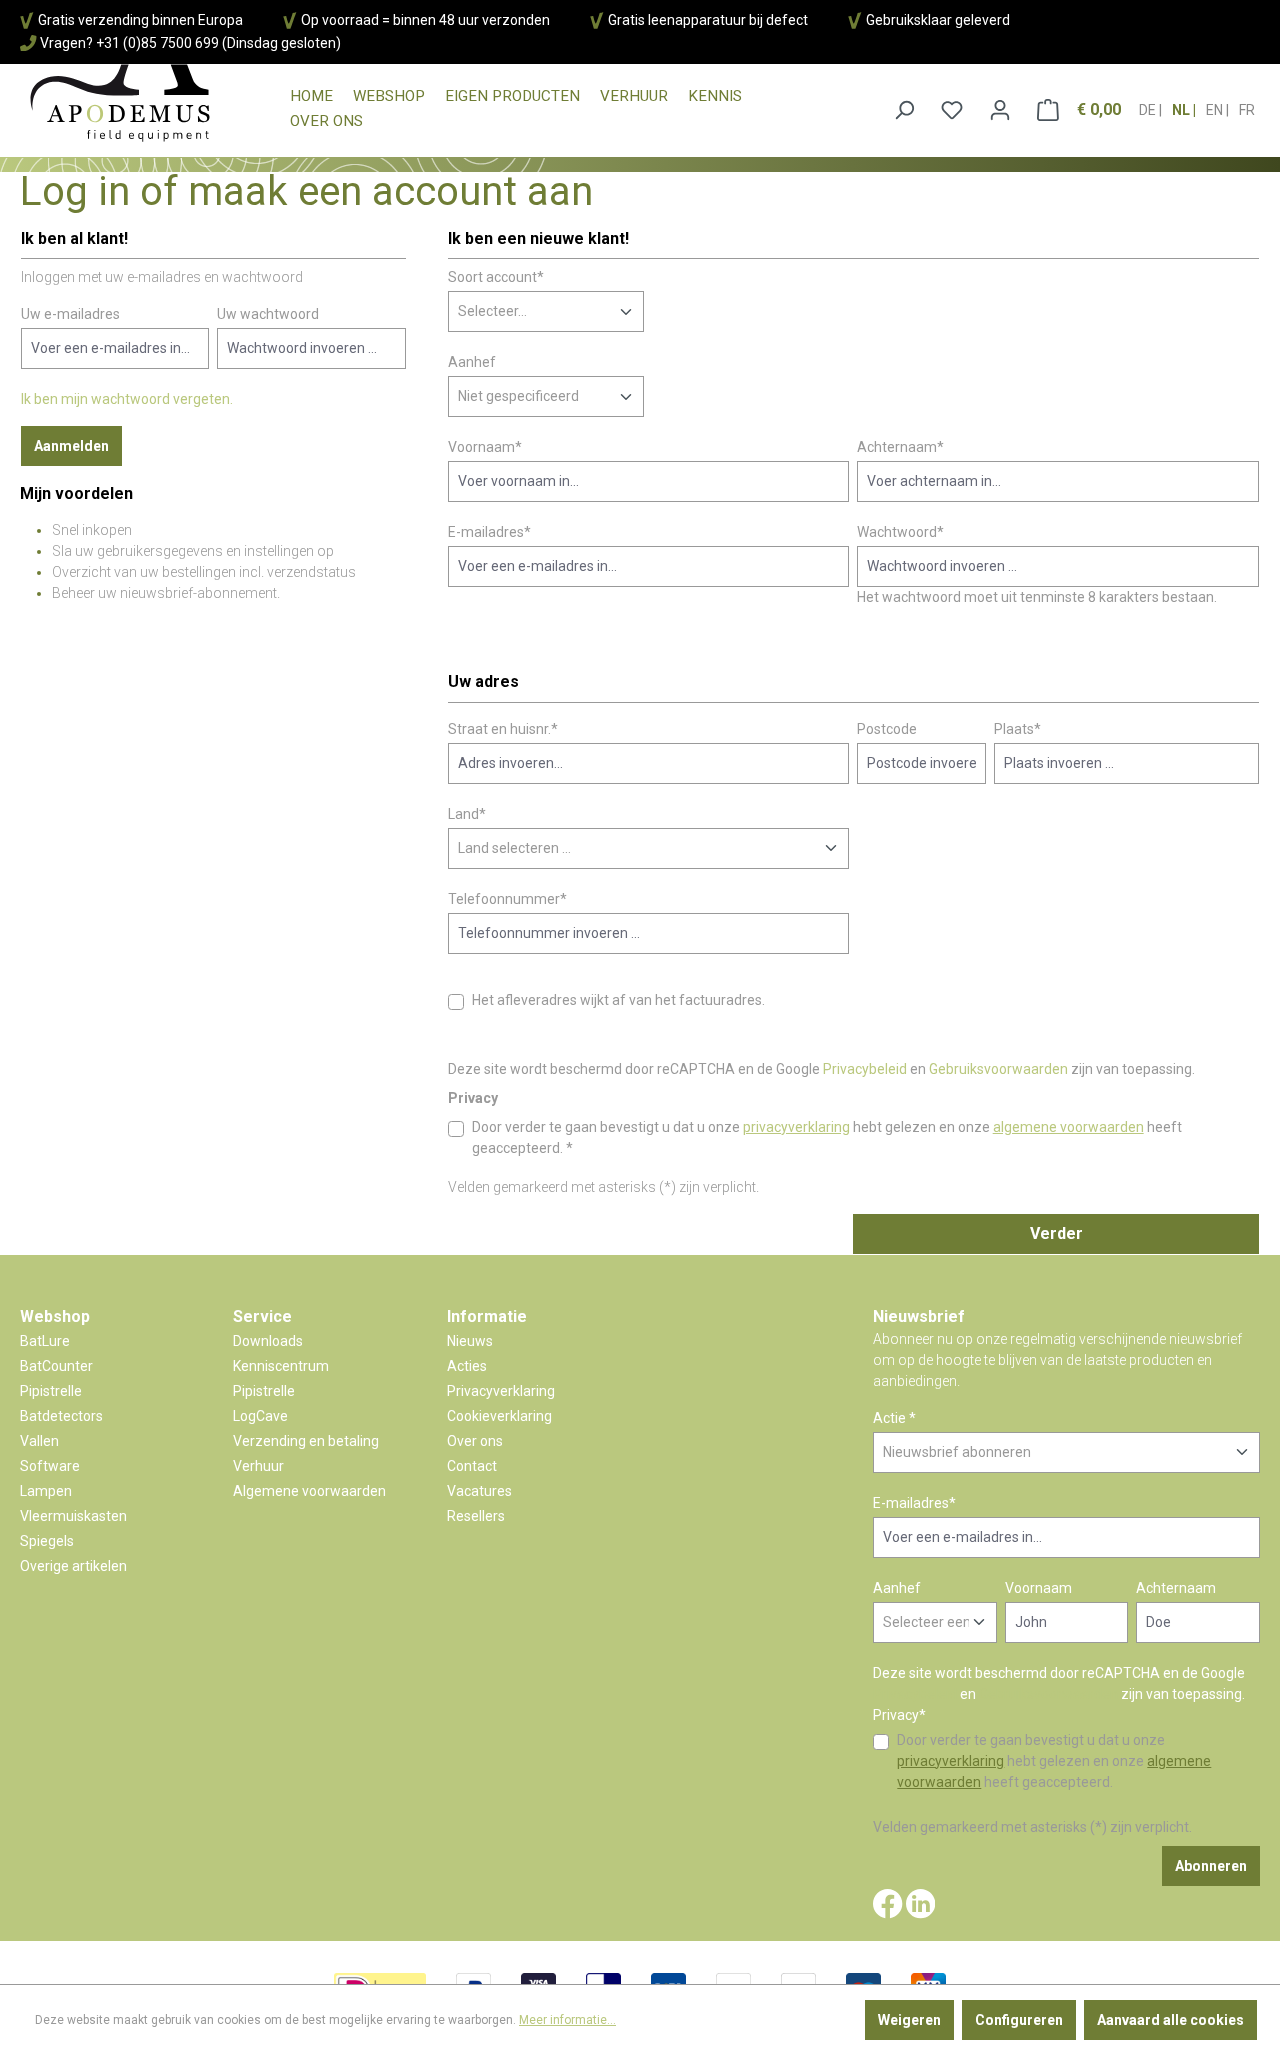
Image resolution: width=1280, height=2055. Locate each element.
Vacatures (479, 1491)
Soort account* (496, 277)
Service (262, 1316)
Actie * (894, 1418)
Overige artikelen (73, 1566)
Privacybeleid (865, 1069)
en (1216, 110)
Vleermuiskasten (73, 1516)
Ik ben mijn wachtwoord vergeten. (127, 399)
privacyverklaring (796, 1127)
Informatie (487, 1316)
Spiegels (47, 1541)
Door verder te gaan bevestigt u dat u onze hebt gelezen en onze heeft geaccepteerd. (1054, 1761)
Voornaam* (485, 447)
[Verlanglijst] (952, 110)
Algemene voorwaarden (309, 1491)
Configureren (1019, 2020)
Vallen (39, 1441)
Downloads (268, 1341)
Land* (467, 814)
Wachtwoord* (900, 532)
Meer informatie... (567, 2020)
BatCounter (56, 1366)
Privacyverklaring (501, 1391)
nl (1182, 110)
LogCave (260, 1416)
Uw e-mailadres (70, 314)
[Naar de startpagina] (120, 103)
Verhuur (258, 1466)
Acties (467, 1366)
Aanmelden (71, 446)
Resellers (476, 1516)
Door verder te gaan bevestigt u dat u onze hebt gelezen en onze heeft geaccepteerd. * (827, 1137)
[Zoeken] (904, 110)
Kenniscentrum (281, 1366)
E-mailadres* (489, 532)
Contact (472, 1466)
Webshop (55, 1316)
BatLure (45, 1341)
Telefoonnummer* (507, 899)
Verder (1056, 1233)
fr (1247, 110)
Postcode (887, 729)
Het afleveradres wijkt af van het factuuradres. (618, 1000)
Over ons (475, 1441)
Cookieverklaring (499, 1416)
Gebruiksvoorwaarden (998, 1069)
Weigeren (909, 2020)
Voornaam (1038, 1588)
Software (50, 1466)
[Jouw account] (1000, 110)
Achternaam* (900, 447)
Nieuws (470, 1341)
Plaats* (1017, 729)
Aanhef (472, 362)
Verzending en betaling (306, 1441)
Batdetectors (61, 1416)
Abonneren (1211, 1866)
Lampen (46, 1491)
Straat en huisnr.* (503, 729)
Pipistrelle (51, 1391)
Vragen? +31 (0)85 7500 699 (129, 43)
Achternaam (1176, 1588)
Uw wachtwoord (268, 314)
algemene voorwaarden (1068, 1127)
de (1149, 110)
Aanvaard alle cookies (1170, 2020)
